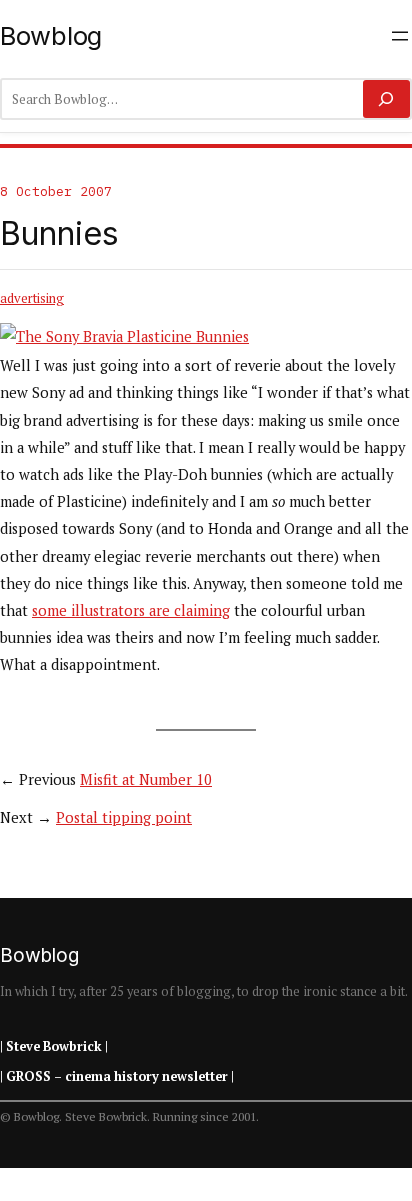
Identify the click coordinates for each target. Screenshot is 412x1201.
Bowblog (51, 35)
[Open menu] (400, 36)
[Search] (386, 99)
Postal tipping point (124, 817)
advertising (32, 298)
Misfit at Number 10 (146, 779)
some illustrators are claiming (131, 610)
